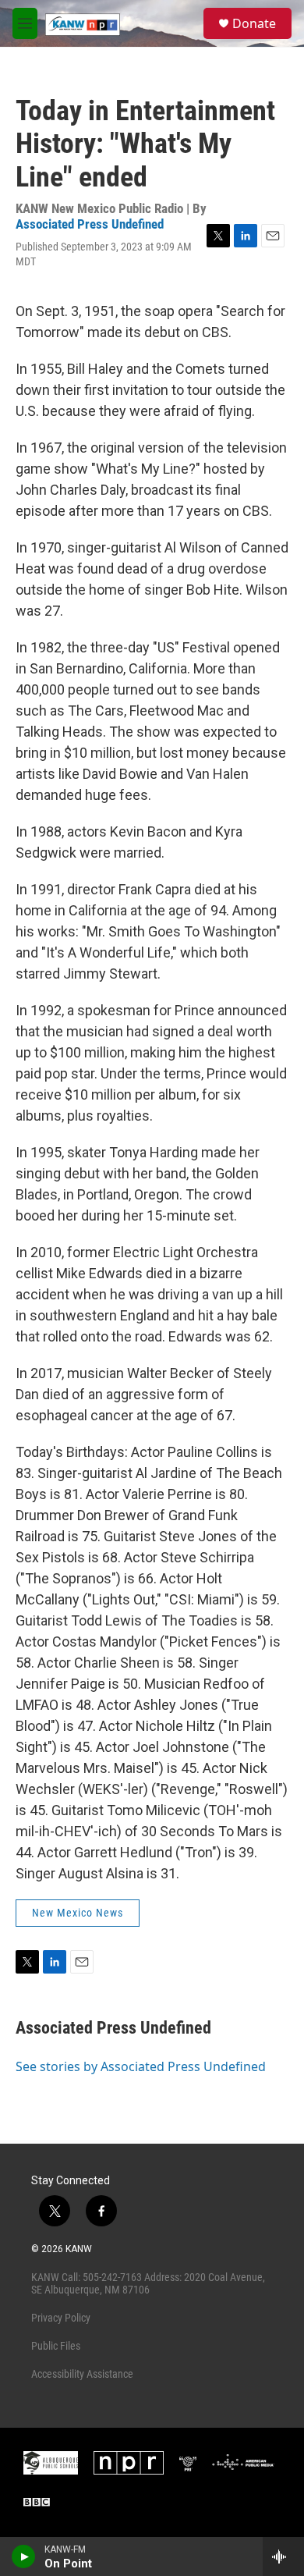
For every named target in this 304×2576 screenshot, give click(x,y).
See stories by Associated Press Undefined (141, 2066)
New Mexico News (78, 1913)
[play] (24, 2556)
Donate (254, 23)
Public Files (56, 2346)
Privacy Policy (61, 2318)
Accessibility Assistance (82, 2374)
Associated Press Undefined (90, 224)
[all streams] (283, 2556)
